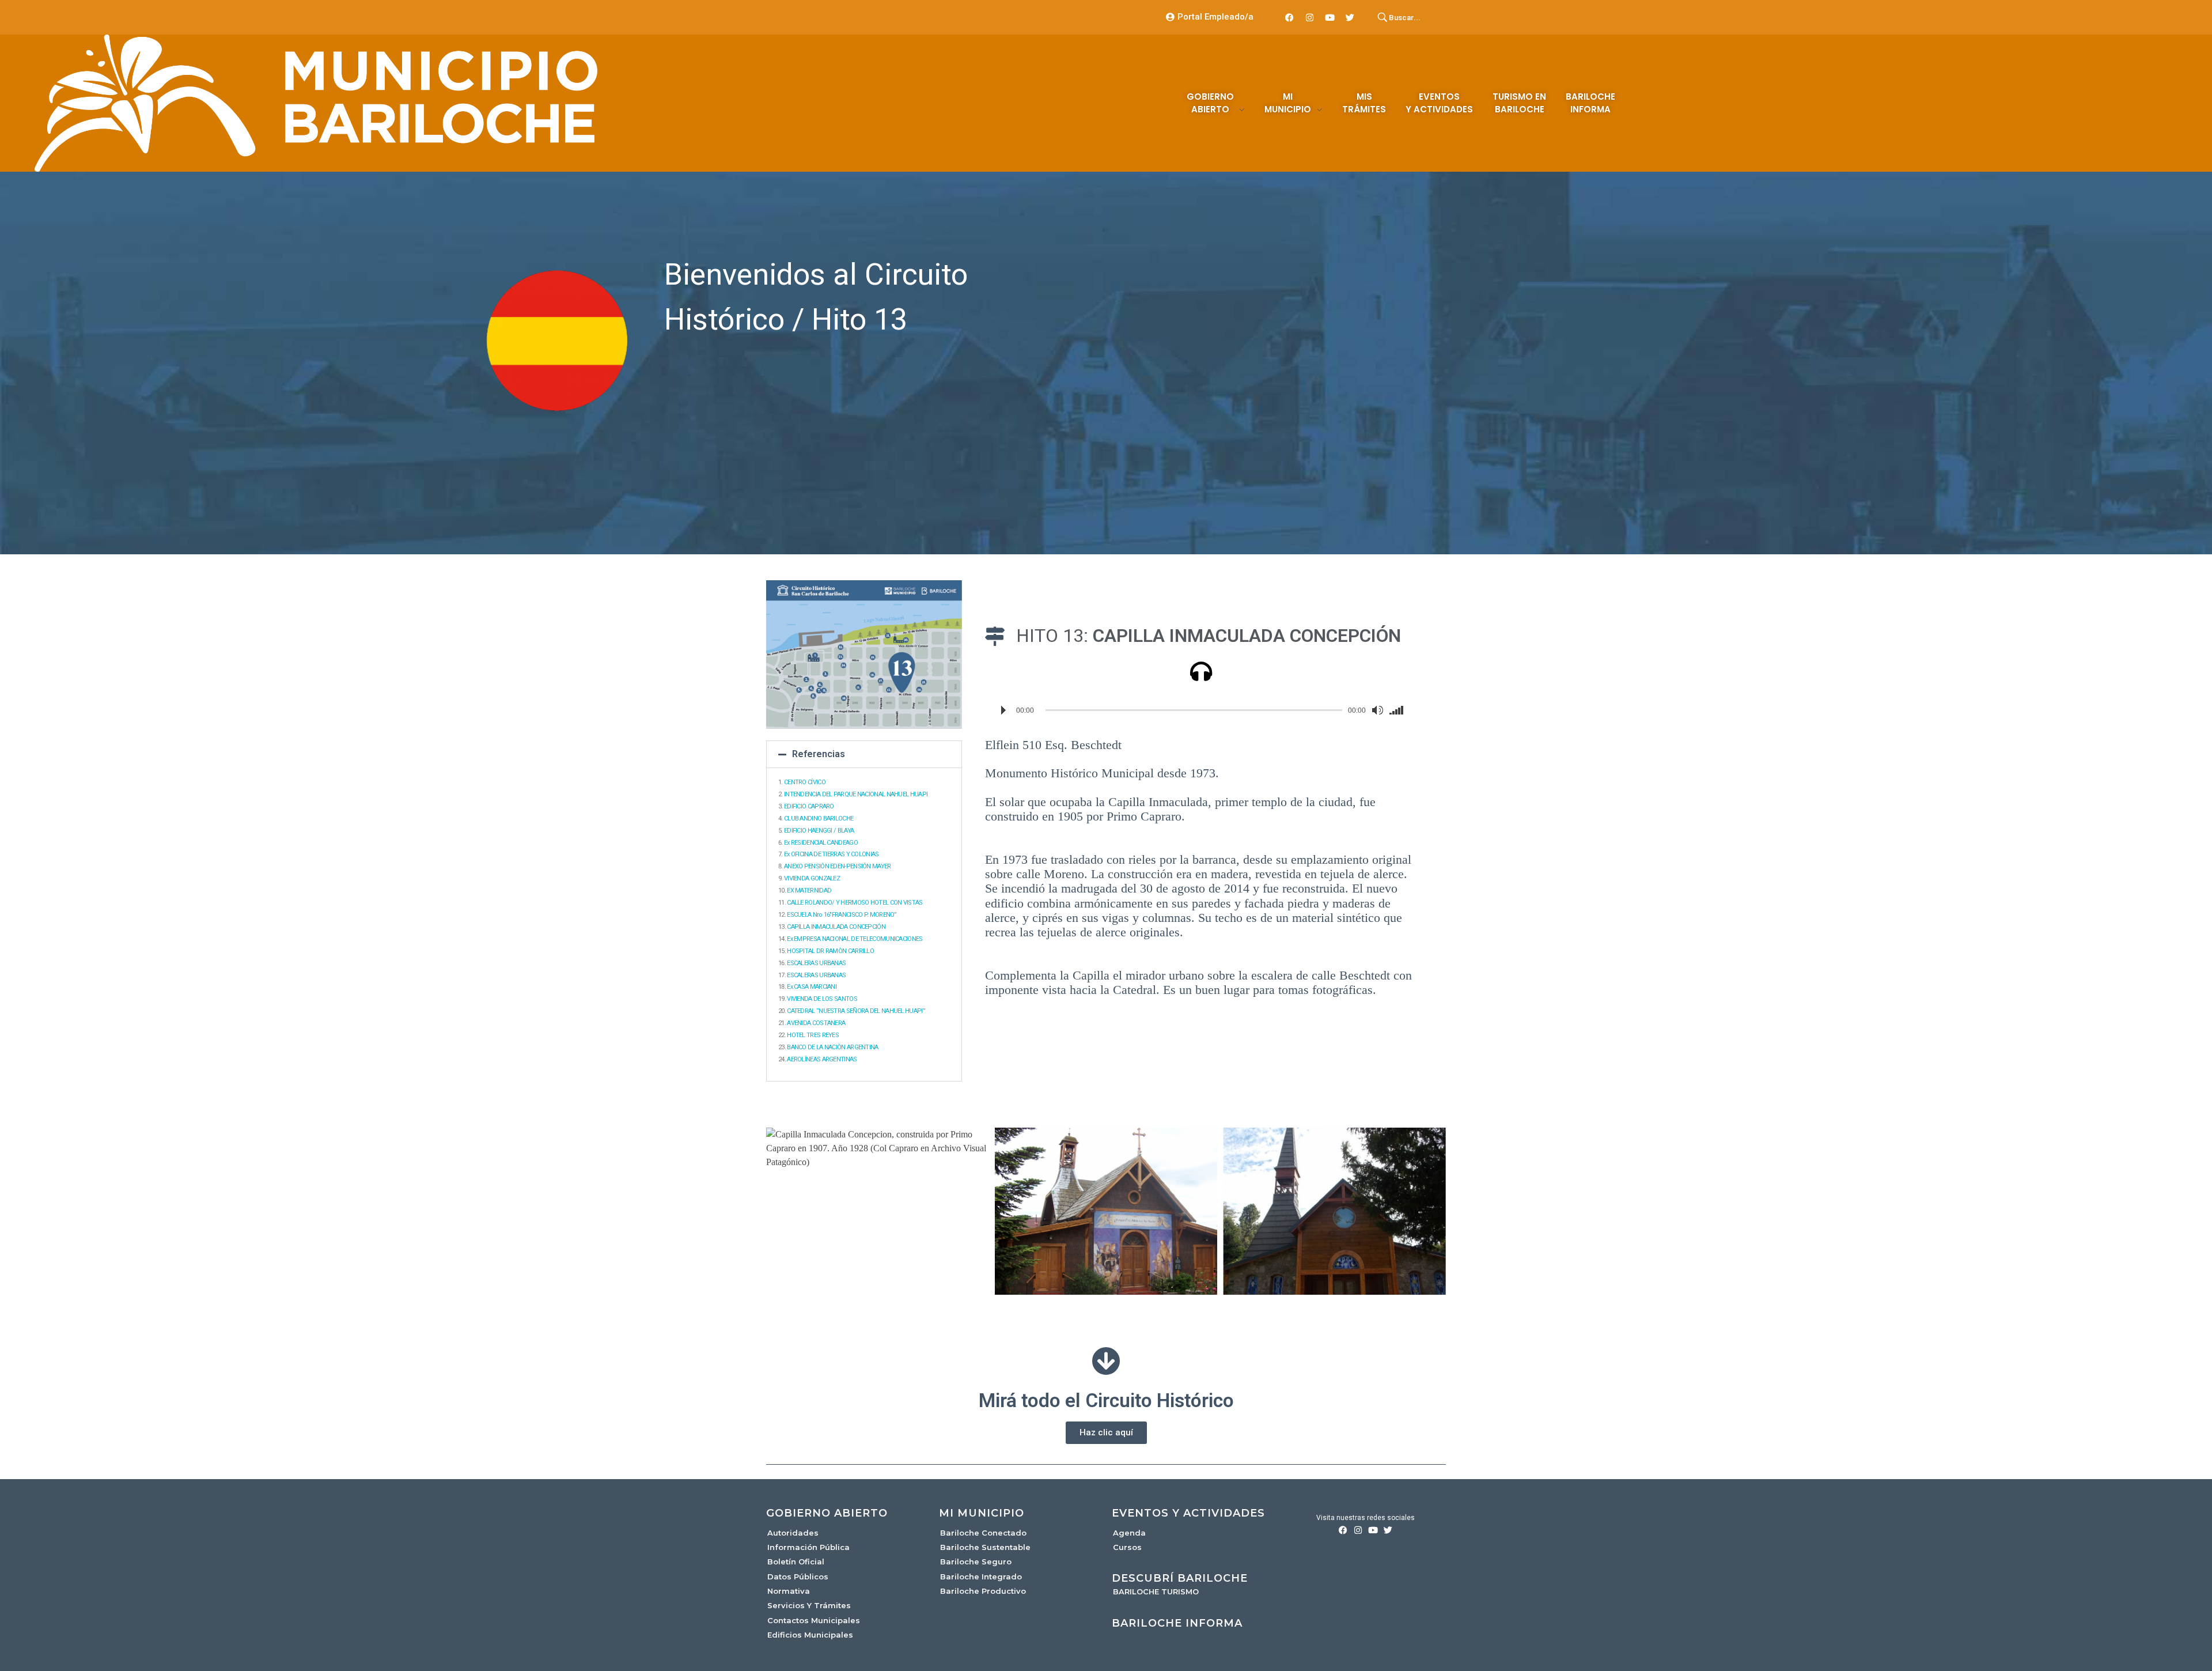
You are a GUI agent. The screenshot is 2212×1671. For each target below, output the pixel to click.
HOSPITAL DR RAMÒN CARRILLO (831, 951)
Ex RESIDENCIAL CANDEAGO (821, 843)
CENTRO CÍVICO (805, 782)
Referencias (819, 754)
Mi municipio (982, 1513)
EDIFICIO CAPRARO (810, 806)
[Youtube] (1330, 17)
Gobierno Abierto (827, 1513)
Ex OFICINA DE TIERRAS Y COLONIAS (832, 854)
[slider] (1399, 710)
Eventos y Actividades (1188, 1513)
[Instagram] (1310, 17)
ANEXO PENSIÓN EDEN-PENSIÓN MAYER (838, 866)
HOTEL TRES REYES (813, 1035)
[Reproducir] (1003, 710)
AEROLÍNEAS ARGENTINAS (823, 1059)
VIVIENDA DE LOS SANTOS (823, 999)
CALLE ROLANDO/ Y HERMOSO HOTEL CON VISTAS (855, 903)
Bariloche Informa (1177, 1623)
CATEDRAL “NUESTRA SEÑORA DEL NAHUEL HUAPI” (857, 1011)
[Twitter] (1350, 17)
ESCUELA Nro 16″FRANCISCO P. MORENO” (842, 915)
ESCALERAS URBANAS (817, 963)
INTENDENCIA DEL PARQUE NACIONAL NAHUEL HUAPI (857, 794)
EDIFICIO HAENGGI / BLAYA (820, 831)
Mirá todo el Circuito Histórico (1106, 1400)
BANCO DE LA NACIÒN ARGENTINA (833, 1047)
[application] (1201, 710)
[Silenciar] (1377, 710)
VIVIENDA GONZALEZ (813, 878)
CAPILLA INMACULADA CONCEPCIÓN (837, 927)
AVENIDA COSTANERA (817, 1023)
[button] (864, 754)
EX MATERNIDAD (810, 891)
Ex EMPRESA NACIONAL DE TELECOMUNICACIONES (855, 939)
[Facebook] (1290, 17)
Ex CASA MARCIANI (812, 987)
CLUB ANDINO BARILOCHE (819, 819)
